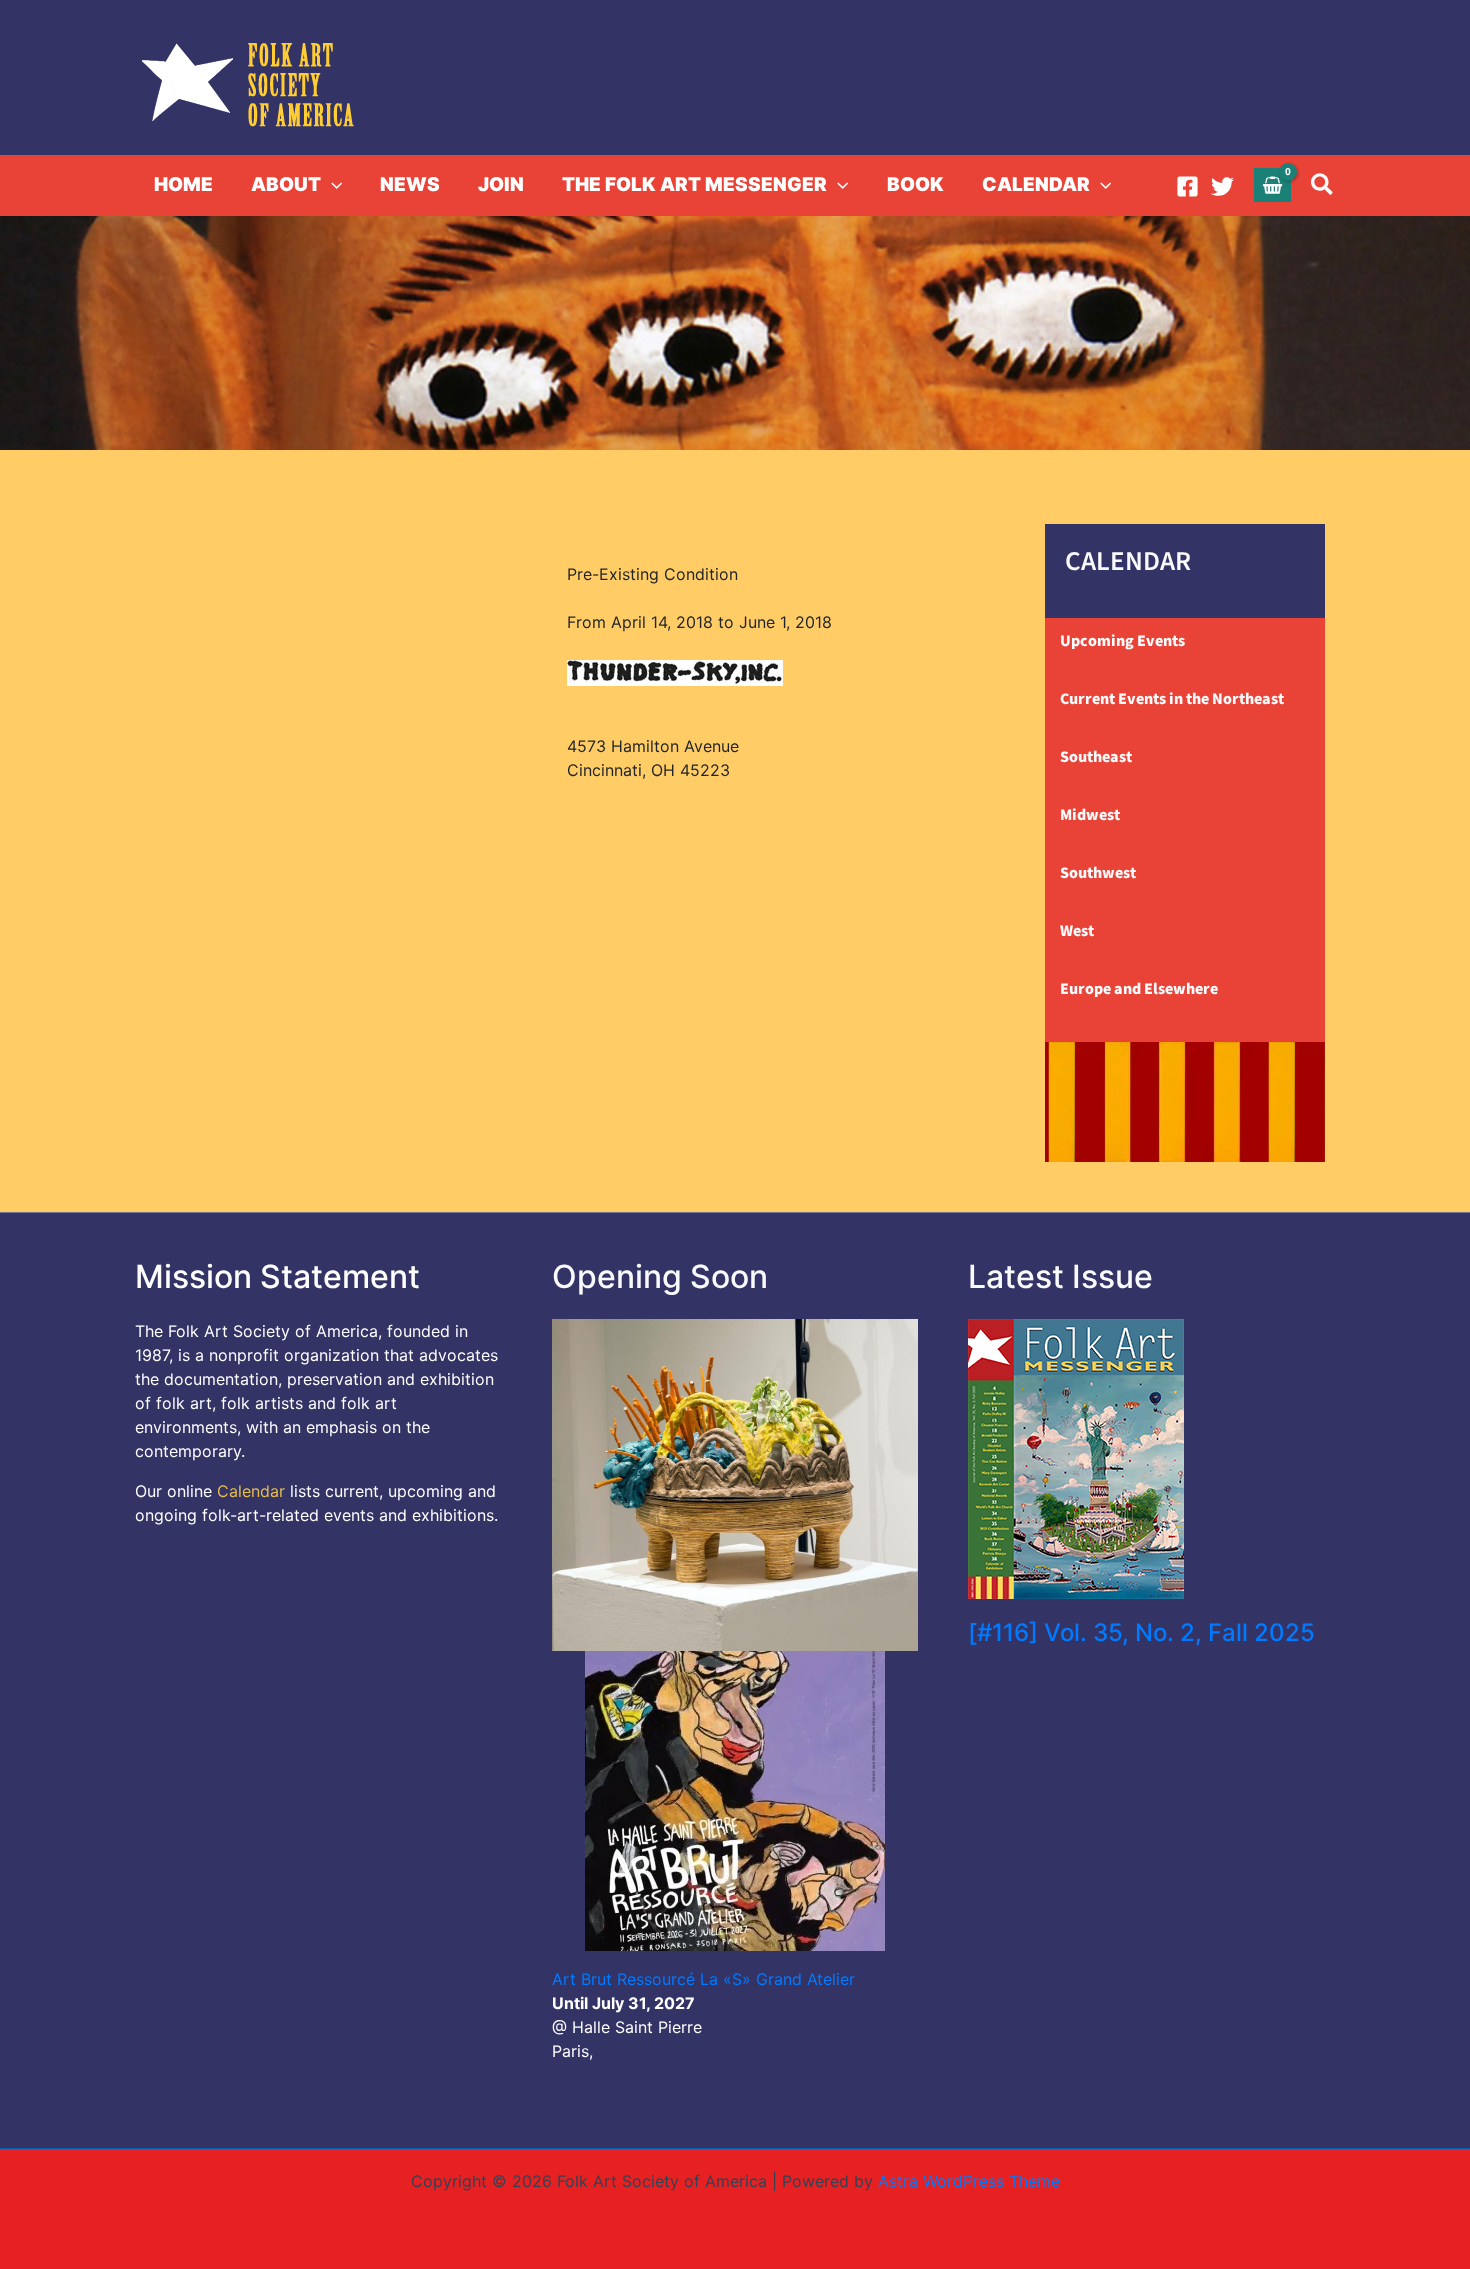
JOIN (501, 184)
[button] (331, 185)
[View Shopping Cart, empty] (1273, 184)
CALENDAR (1036, 184)
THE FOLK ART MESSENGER (694, 184)
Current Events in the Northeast (1172, 699)
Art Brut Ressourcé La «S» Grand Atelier (703, 1979)
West (1077, 931)
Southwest (1098, 873)
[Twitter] (1222, 186)
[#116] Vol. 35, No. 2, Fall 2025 (1141, 1632)
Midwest (1090, 815)
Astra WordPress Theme (969, 2181)
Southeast (1096, 757)
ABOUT (286, 184)
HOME (183, 184)
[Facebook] (1187, 186)
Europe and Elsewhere (1139, 989)
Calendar (251, 1491)
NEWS (410, 184)
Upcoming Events (1122, 641)
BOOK (915, 184)
